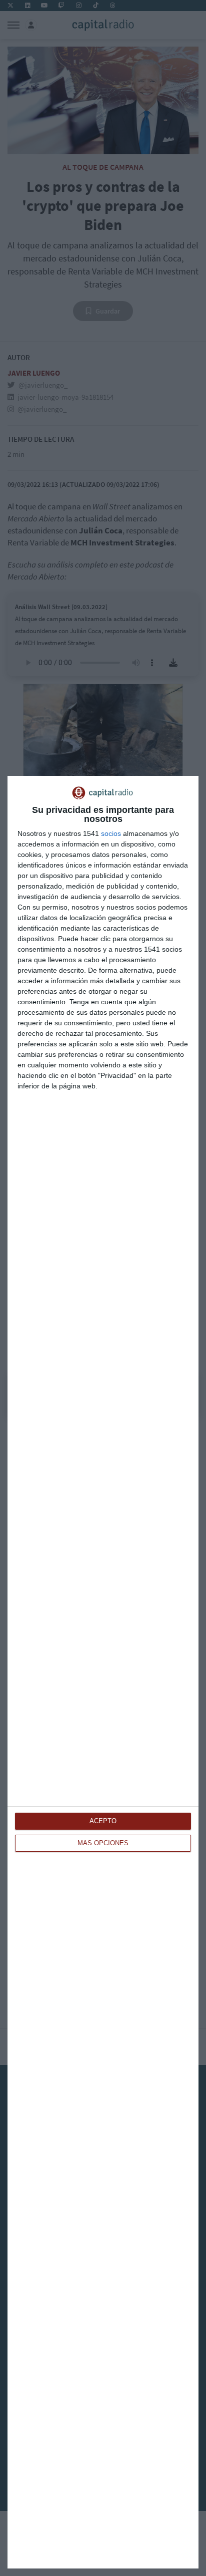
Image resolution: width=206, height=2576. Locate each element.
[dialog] (103, 1672)
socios (111, 833)
